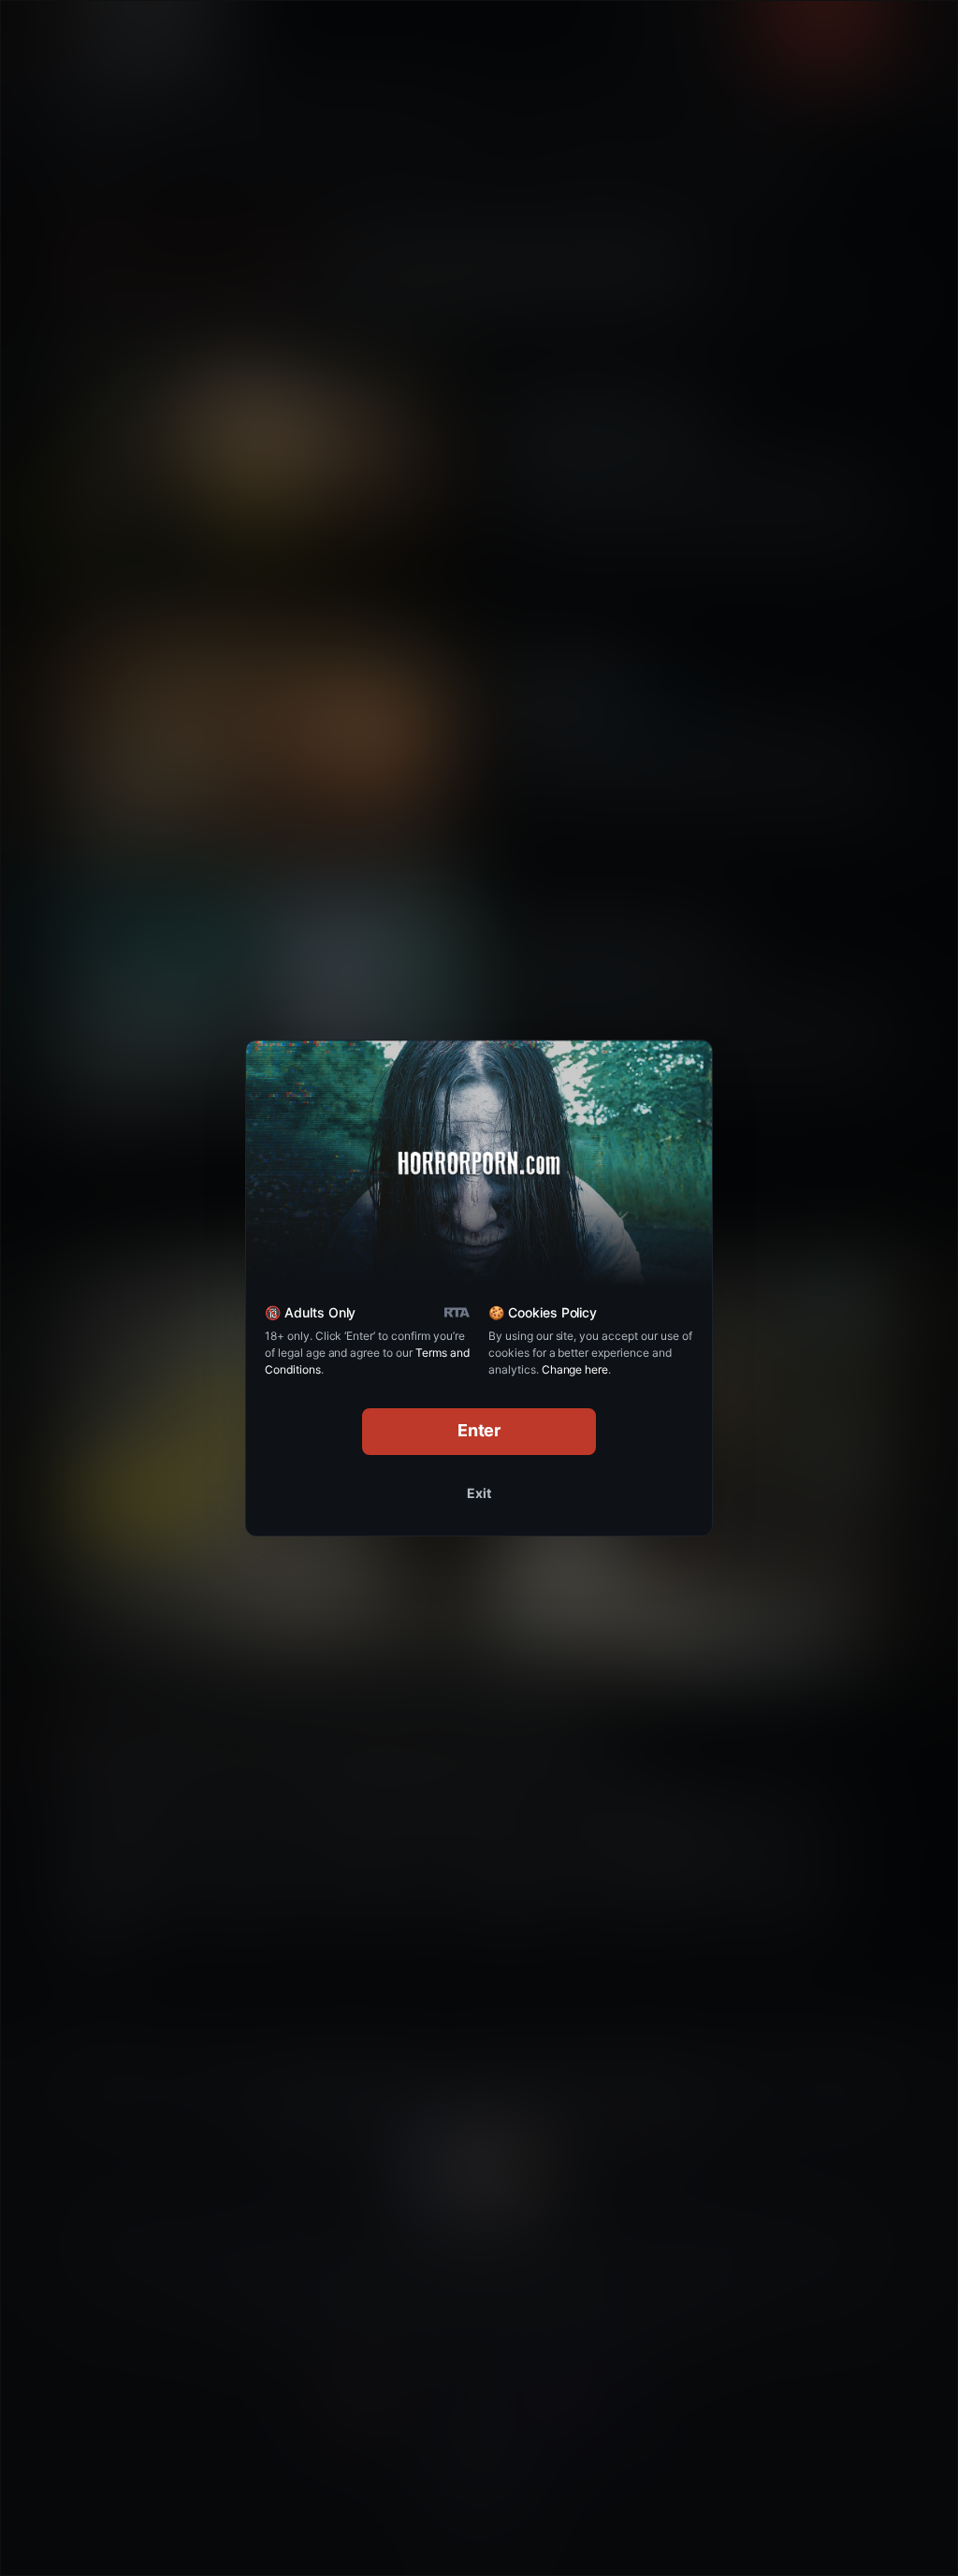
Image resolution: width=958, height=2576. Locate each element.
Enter (479, 1430)
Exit (479, 1493)
